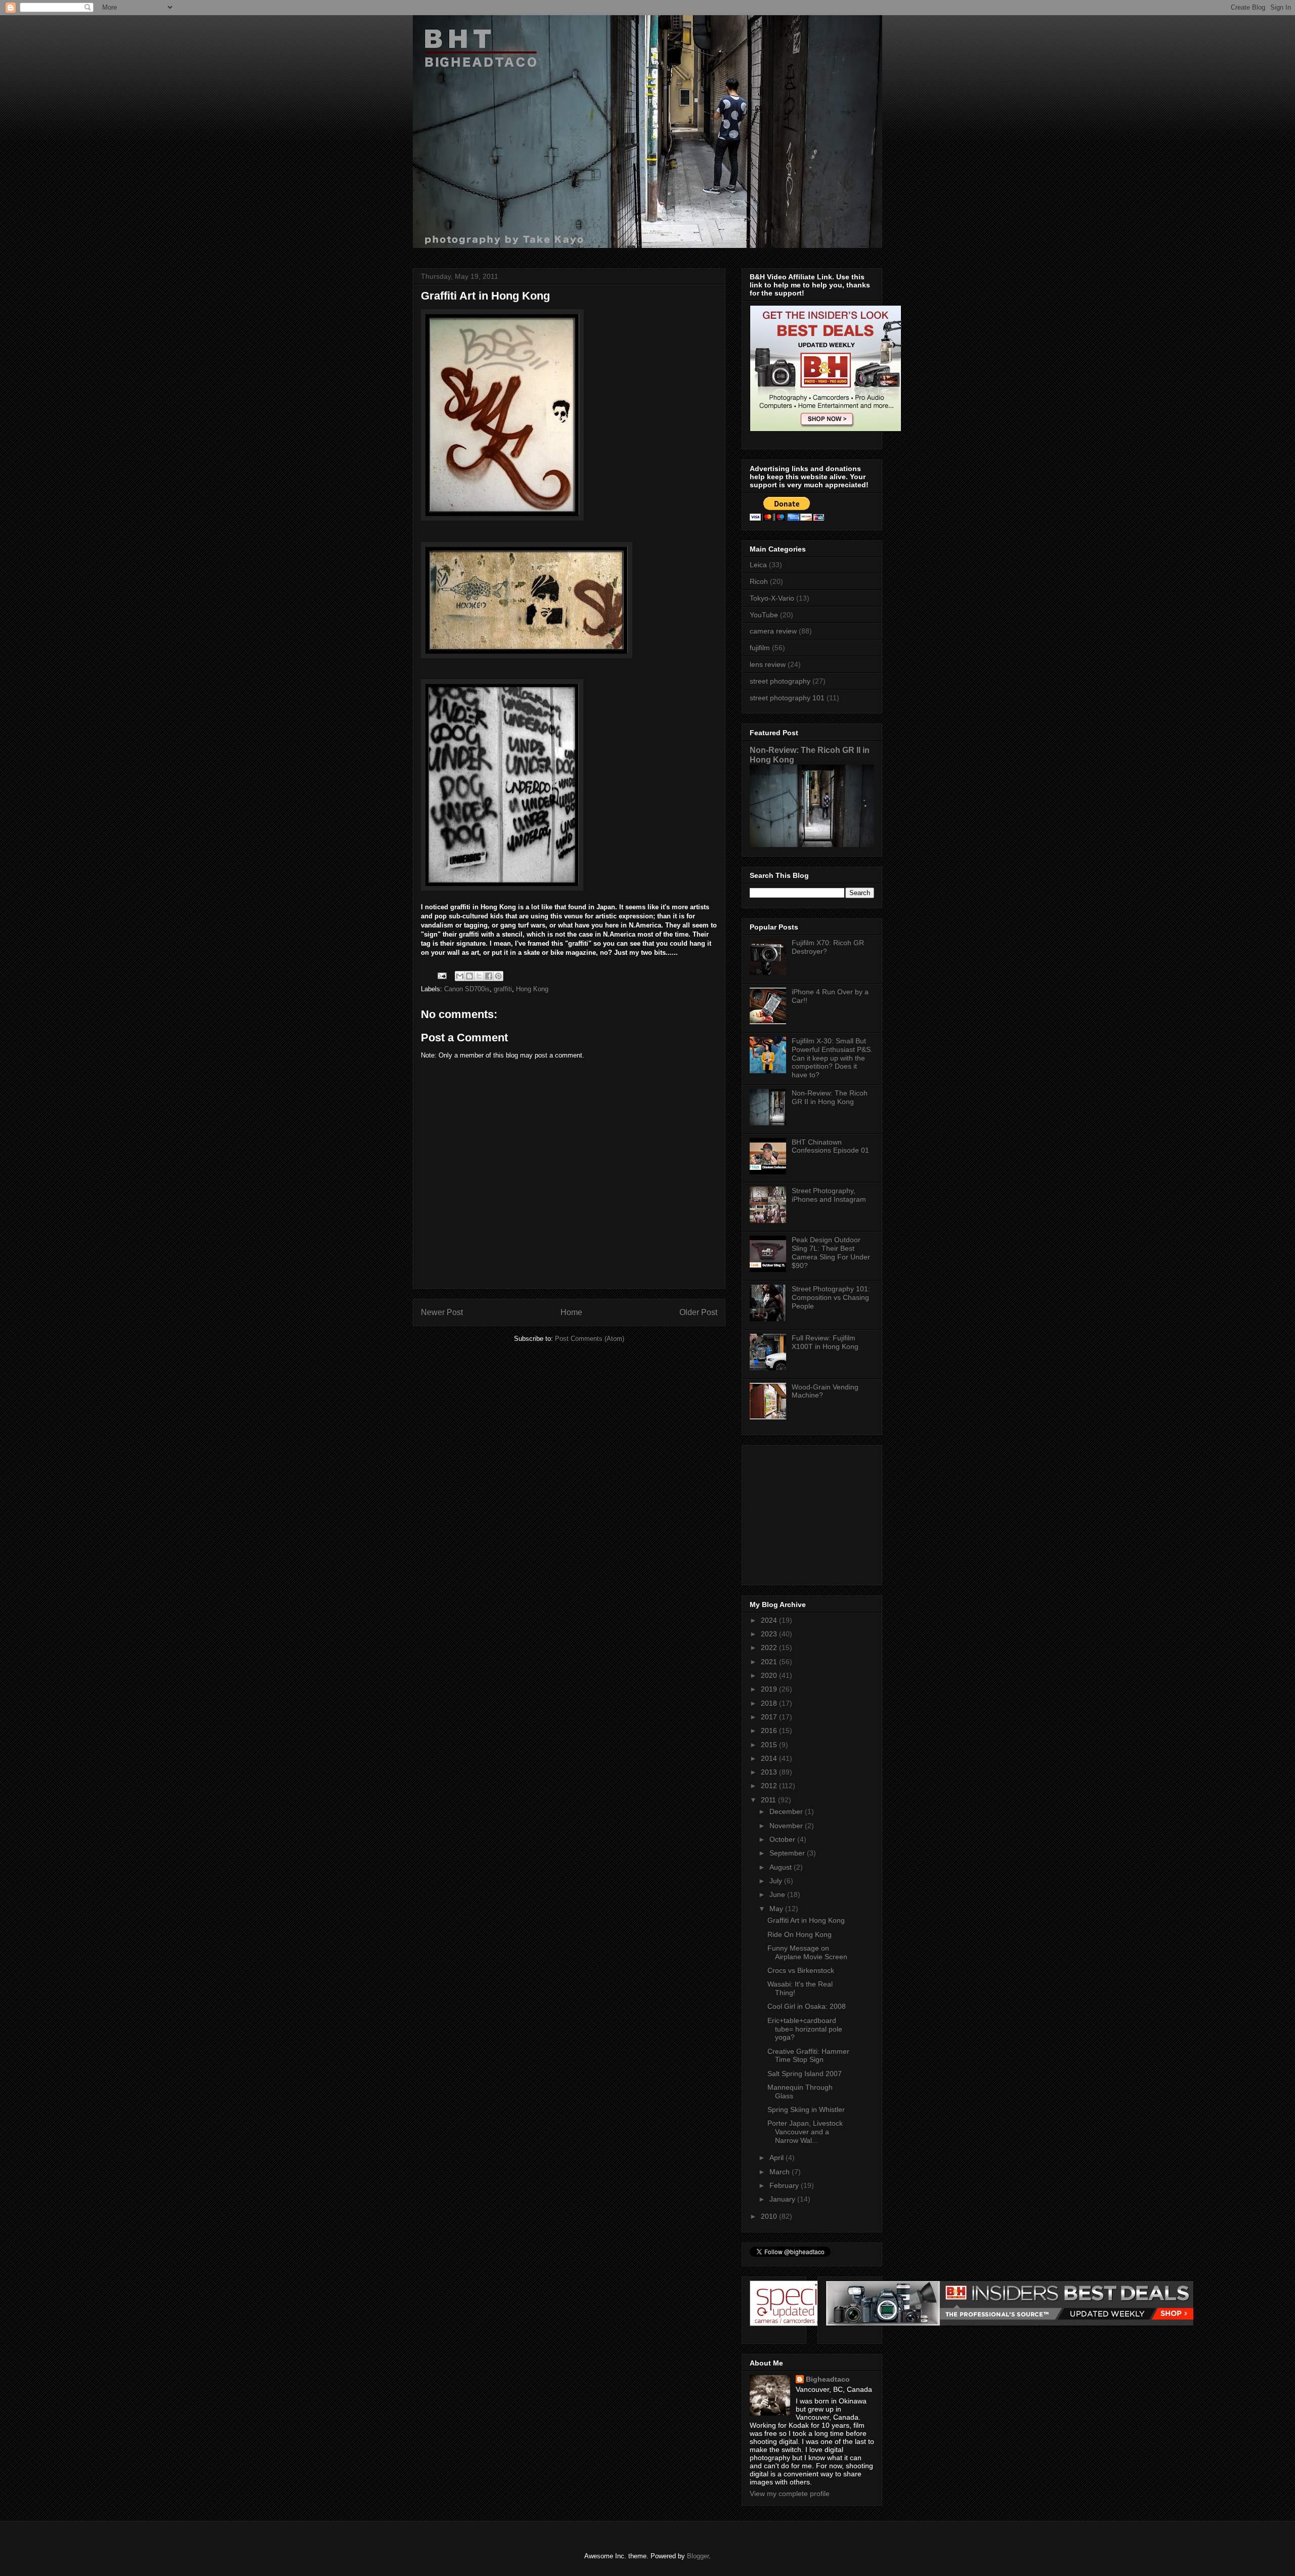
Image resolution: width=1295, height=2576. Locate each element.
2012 (770, 1786)
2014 (770, 1758)
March (781, 2172)
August (782, 1867)
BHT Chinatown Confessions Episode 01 (830, 1146)
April (778, 2158)
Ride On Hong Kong (800, 1934)
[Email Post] (441, 975)
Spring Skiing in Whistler (806, 2109)
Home (571, 1312)
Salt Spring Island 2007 (805, 2074)
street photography (780, 681)
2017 (770, 1717)
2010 (770, 2216)
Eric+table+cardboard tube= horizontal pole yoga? (805, 2029)
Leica (758, 565)
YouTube (764, 615)
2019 (770, 1689)
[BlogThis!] (469, 976)
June (778, 1894)
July (777, 1881)
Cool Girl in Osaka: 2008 (807, 2006)
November (787, 1826)
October (783, 1839)
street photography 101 (787, 698)
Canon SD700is (467, 989)
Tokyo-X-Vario (772, 598)
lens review (768, 664)
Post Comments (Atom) (590, 1339)
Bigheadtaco (828, 2379)
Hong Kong (532, 989)
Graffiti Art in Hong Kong (806, 1920)
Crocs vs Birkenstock (801, 1970)
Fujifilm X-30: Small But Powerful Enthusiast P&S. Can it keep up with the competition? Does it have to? (832, 1058)
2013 (770, 1772)
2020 (770, 1675)
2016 (770, 1730)
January (783, 2199)
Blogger (698, 2556)
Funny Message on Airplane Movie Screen (807, 1952)
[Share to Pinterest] (498, 976)
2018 (770, 1703)
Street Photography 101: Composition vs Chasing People (831, 1297)
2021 (770, 1662)
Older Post (698, 1312)
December (787, 1811)
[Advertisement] (813, 1512)
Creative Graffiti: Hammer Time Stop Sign (808, 2056)
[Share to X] (479, 976)
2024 (770, 1620)
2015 (770, 1745)
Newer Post (442, 1312)
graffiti (503, 989)
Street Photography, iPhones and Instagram (829, 1195)
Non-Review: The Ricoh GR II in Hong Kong (830, 1097)
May (777, 1909)
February (785, 2185)
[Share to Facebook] (489, 976)
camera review (773, 631)
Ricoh (759, 581)
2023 (770, 1634)
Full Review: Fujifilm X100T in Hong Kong (825, 1342)
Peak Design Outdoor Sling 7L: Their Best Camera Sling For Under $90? (831, 1252)
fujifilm (760, 648)
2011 (769, 1800)
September (788, 1853)
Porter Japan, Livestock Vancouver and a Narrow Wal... (805, 2132)
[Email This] (460, 976)
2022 (770, 1648)
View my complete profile (790, 2494)
